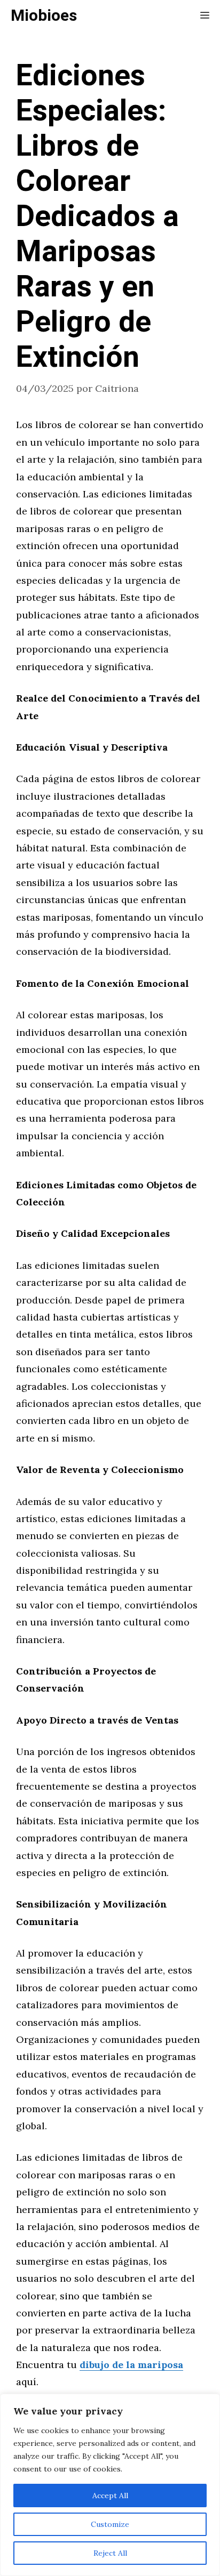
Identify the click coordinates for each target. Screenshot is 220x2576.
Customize (110, 2524)
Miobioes (44, 16)
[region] (110, 2485)
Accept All (110, 2495)
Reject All (110, 2553)
